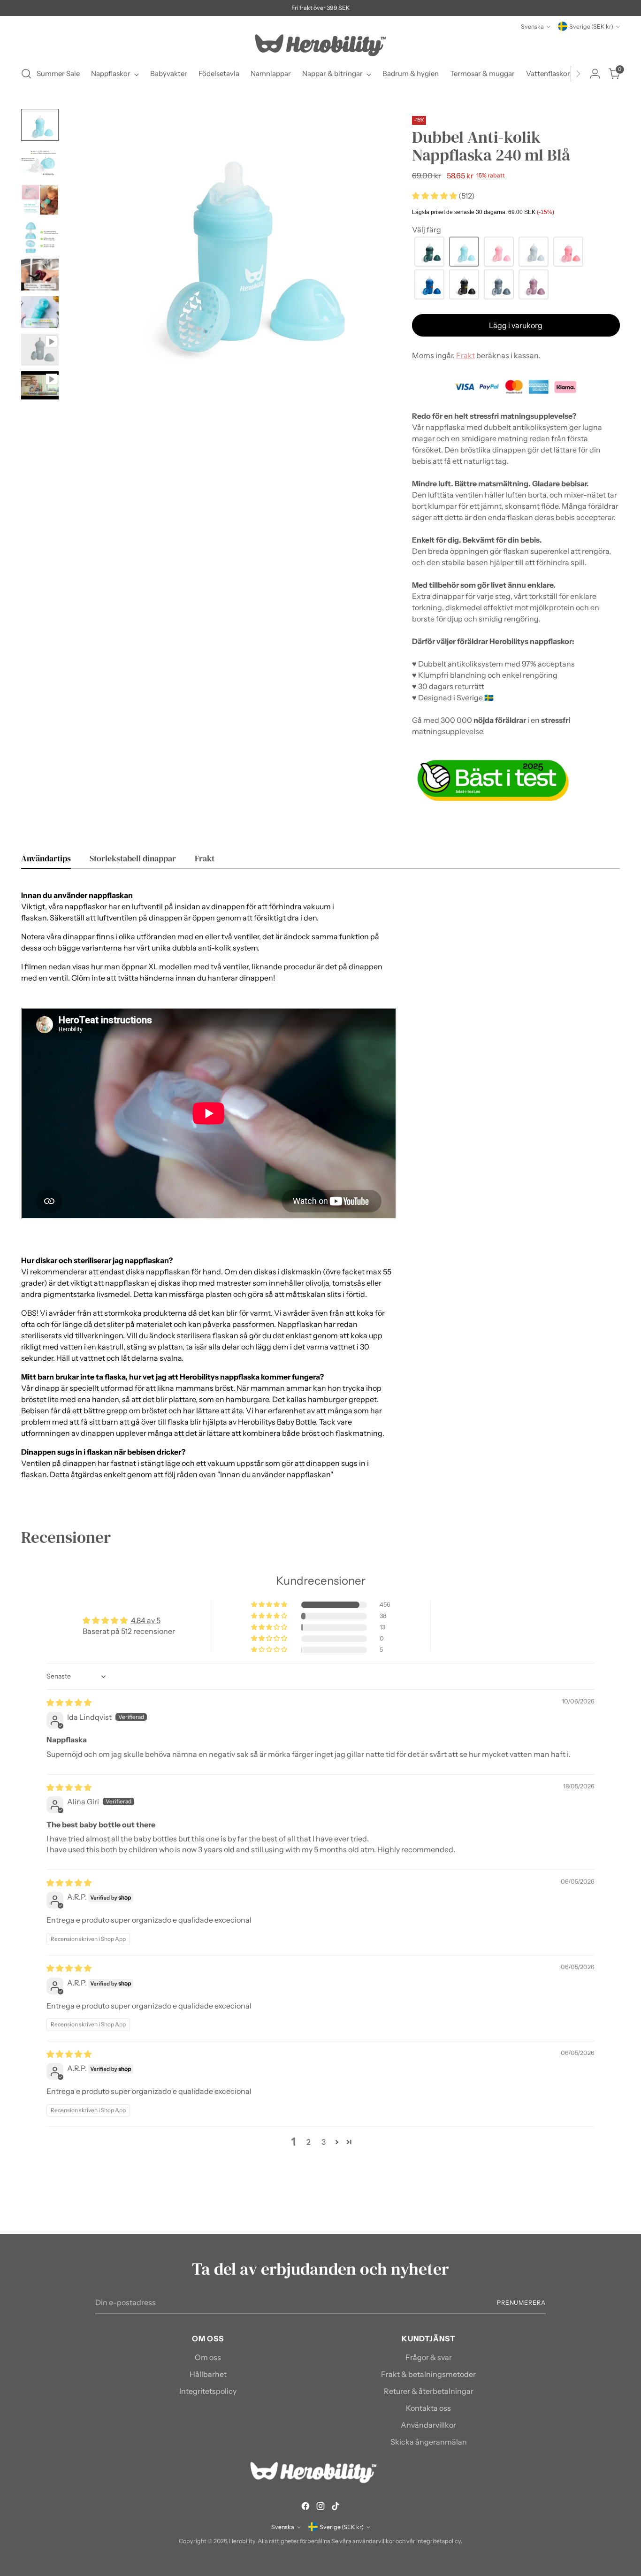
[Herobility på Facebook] (305, 2507)
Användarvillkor (428, 2425)
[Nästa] (578, 74)
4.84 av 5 (146, 1620)
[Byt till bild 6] (40, 312)
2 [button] (309, 2142)
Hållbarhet (208, 2374)
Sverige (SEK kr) (591, 27)
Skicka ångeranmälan (429, 2442)
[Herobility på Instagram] (320, 2507)
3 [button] (324, 2142)
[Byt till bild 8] (40, 385)
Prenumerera (521, 2303)
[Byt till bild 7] (40, 350)
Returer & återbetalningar (429, 2391)
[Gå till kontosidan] (595, 74)
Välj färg (427, 230)
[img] (69, 1702)
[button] (435, 196)
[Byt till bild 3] (40, 200)
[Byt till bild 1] (40, 125)
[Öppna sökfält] (26, 74)
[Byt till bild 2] (40, 162)
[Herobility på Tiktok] (336, 2507)
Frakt (465, 355)
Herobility (242, 2541)
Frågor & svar (429, 2357)
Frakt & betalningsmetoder (428, 2374)
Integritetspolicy (208, 2391)
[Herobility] (320, 45)
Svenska (532, 27)
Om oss (208, 2357)
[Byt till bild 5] (40, 275)
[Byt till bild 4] (40, 238)
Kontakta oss (428, 2408)
